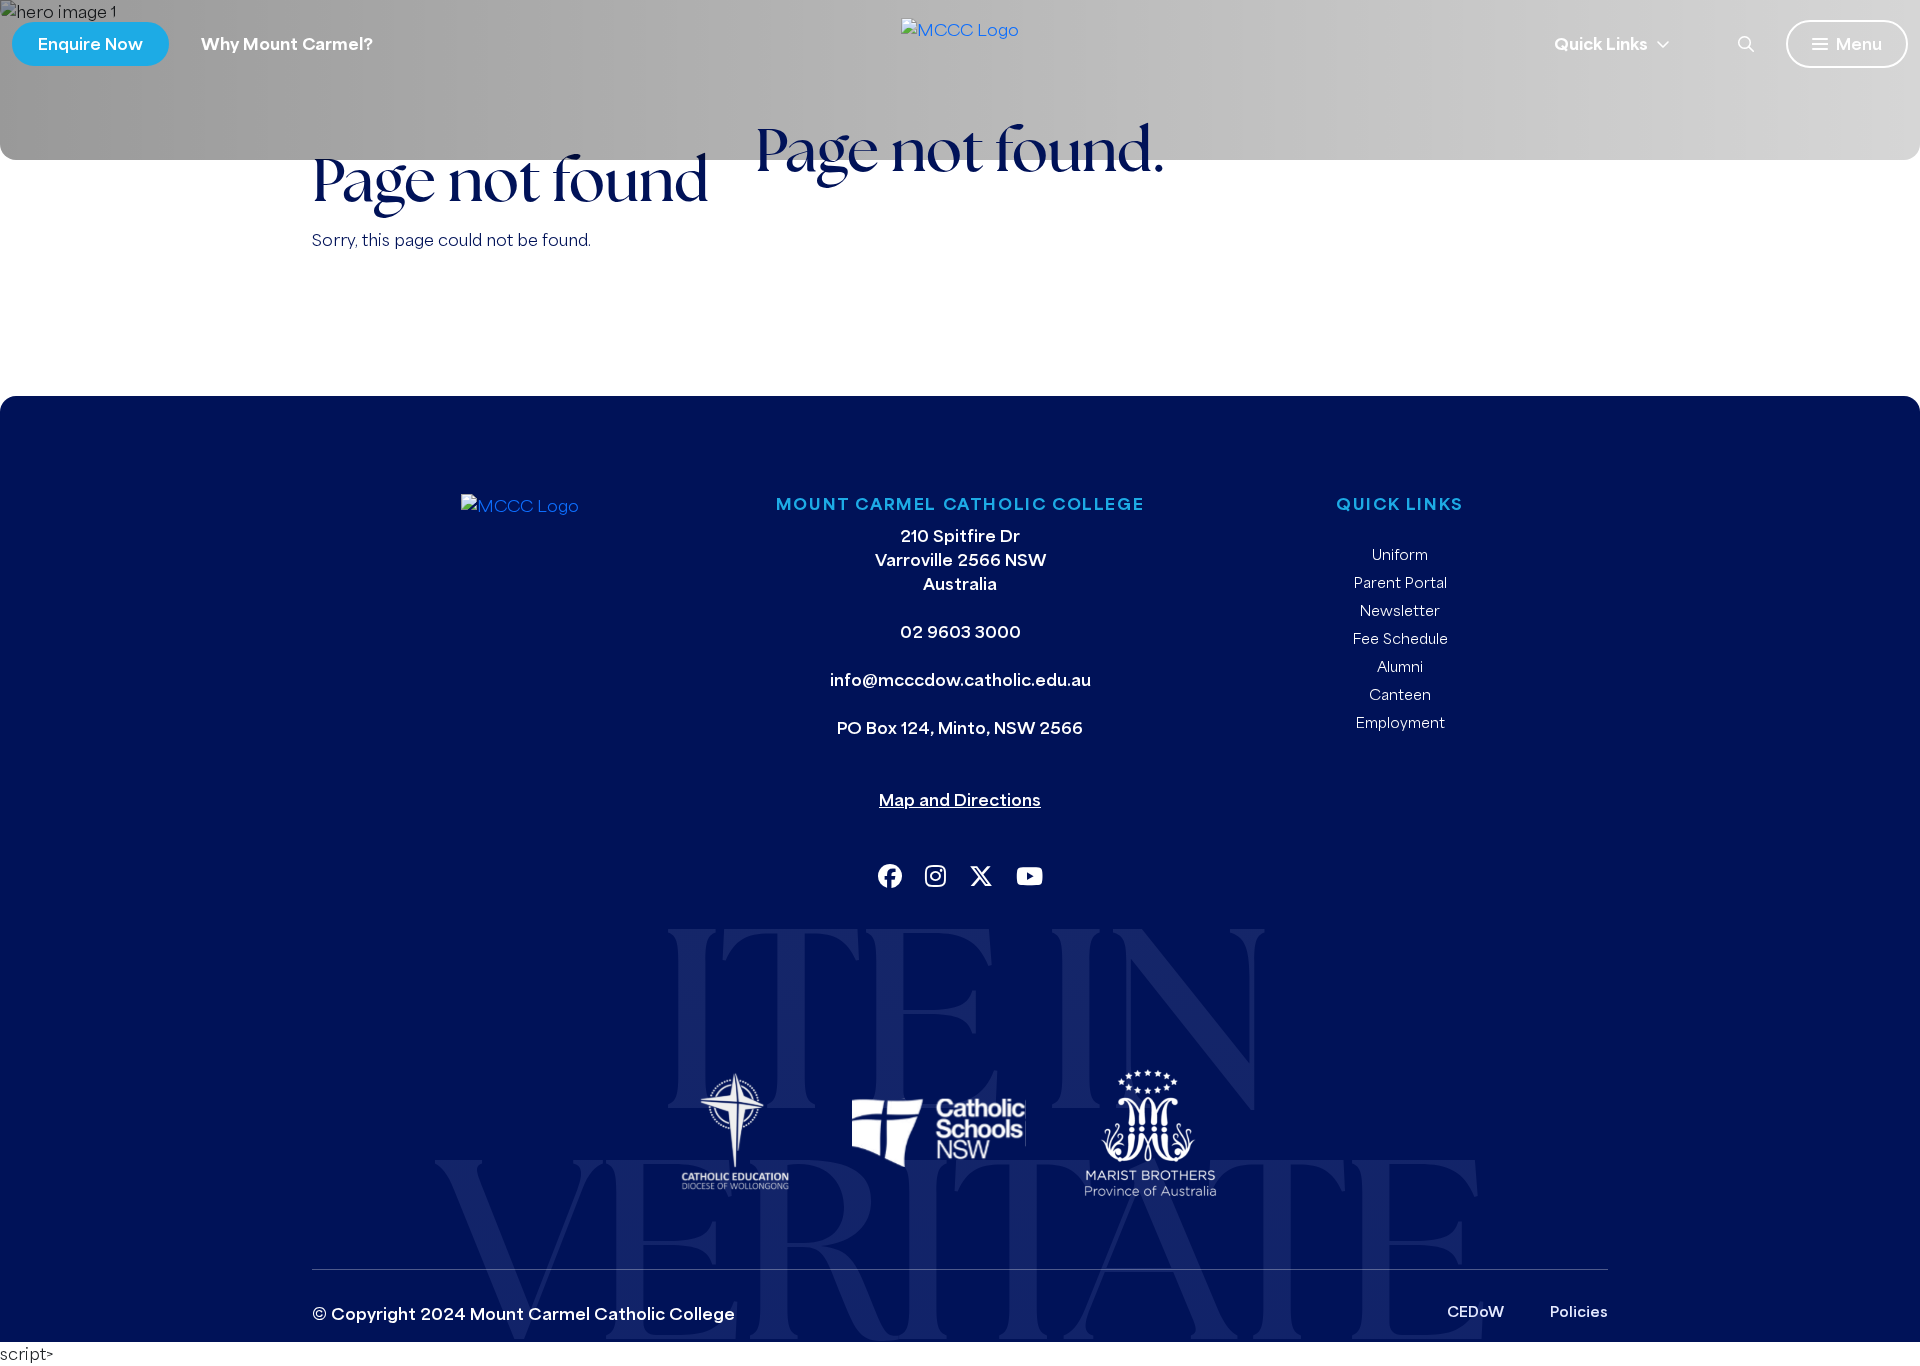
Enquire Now (90, 43)
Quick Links (1601, 43)
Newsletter (1400, 610)
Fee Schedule (1400, 638)
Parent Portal (1400, 582)
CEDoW (1475, 1311)
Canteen (1400, 694)
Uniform (1400, 554)
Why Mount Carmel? (287, 43)
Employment (1400, 722)
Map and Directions (960, 799)
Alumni (1400, 666)
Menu (1859, 43)
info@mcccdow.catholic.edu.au (960, 679)
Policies (1579, 1311)
